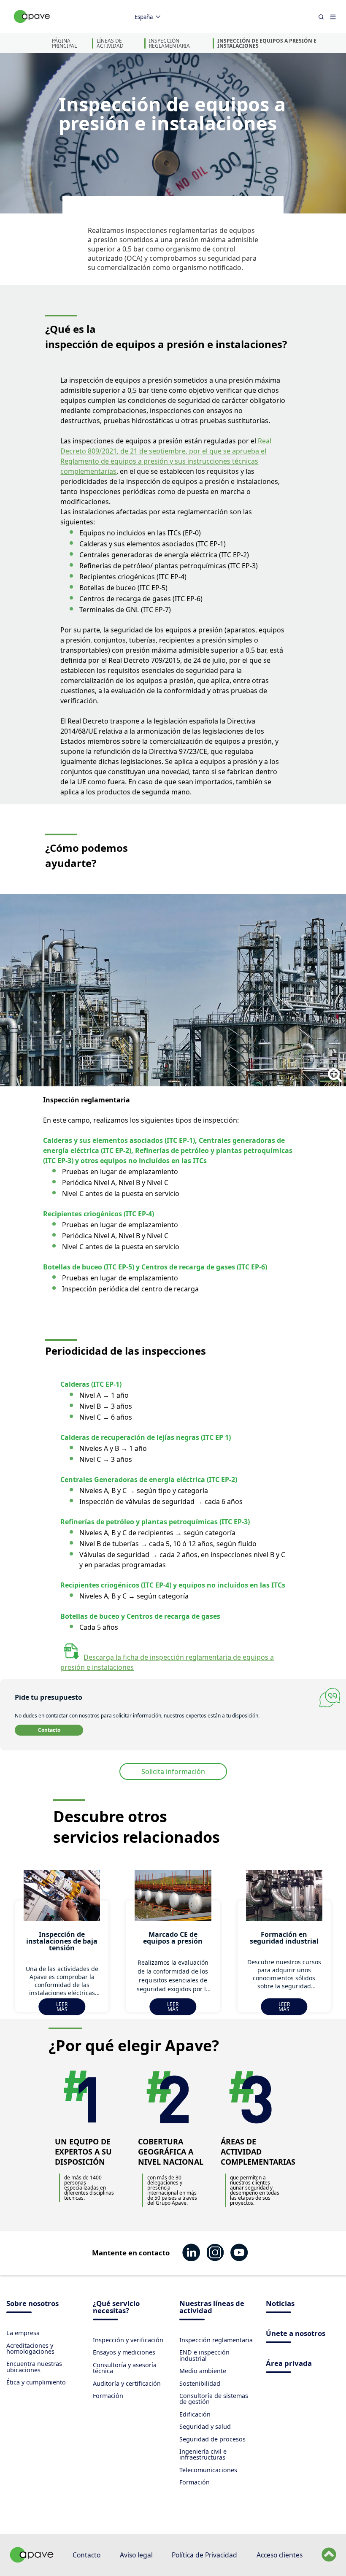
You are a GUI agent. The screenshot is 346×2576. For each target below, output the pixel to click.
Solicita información (173, 1771)
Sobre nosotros (32, 2304)
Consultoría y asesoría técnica (125, 2368)
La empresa (23, 2333)
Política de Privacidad (204, 2555)
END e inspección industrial (204, 2355)
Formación (108, 2396)
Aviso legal (136, 2555)
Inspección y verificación (128, 2340)
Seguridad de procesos (212, 2439)
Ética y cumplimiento (36, 2382)
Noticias (280, 2304)
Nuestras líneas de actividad (212, 2308)
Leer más (62, 2007)
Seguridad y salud (205, 2426)
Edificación (195, 2414)
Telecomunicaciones (208, 2470)
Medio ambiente (203, 2371)
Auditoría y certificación (127, 2383)
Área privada (289, 2364)
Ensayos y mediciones (124, 2352)
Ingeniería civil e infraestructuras (203, 2454)
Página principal (64, 43)
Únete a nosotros (296, 2334)
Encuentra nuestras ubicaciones (34, 2367)
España (144, 17)
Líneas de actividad (110, 43)
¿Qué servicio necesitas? (116, 2308)
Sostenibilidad (200, 2383)
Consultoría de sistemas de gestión (214, 2399)
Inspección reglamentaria (169, 43)
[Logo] (32, 26)
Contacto (49, 1730)
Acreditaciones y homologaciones (30, 2348)
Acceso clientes (280, 2555)
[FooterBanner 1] (32, 2560)
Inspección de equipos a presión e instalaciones (267, 43)
